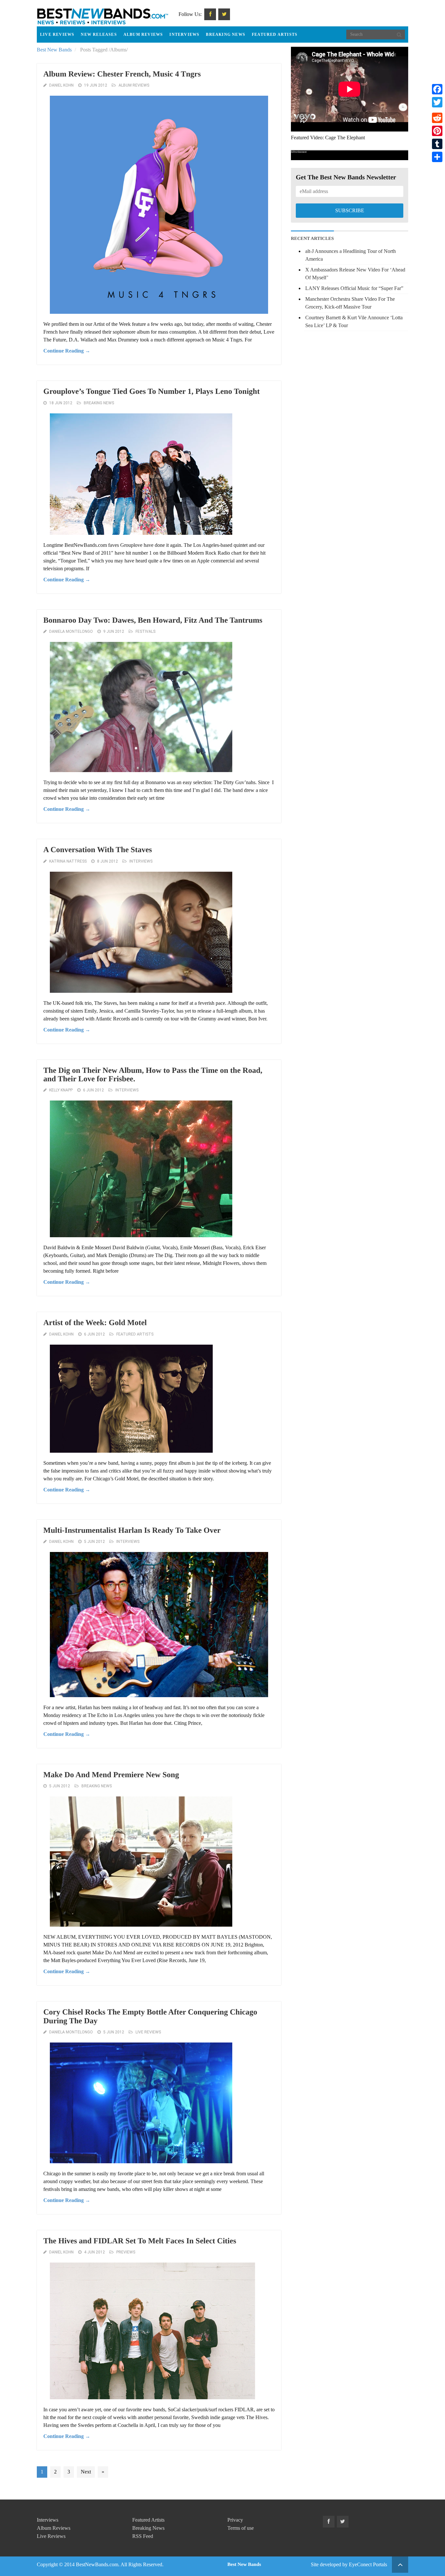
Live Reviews (57, 35)
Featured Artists (275, 35)
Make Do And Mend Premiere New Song (111, 1775)
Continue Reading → (67, 351)
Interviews (184, 35)
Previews (126, 2252)
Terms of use (241, 2528)
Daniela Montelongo (71, 631)
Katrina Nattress (68, 861)
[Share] (437, 157)
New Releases (99, 35)
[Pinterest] (437, 131)
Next (86, 2472)
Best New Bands (54, 50)
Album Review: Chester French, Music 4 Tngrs (122, 74)
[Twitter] (437, 102)
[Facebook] (437, 89)
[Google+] (437, 110)
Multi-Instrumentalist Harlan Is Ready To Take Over (132, 1530)
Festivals (145, 631)
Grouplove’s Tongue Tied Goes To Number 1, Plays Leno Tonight (151, 392)
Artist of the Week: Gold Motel (95, 1323)
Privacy (235, 2520)
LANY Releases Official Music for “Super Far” (354, 288)
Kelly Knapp (61, 1090)
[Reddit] (437, 118)
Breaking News (226, 35)
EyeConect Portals (368, 2564)
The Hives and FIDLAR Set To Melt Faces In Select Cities (140, 2241)
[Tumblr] (437, 144)
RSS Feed (143, 2536)
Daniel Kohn (61, 85)
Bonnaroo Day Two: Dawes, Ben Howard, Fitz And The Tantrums (153, 620)
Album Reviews (143, 35)
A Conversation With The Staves (98, 850)
